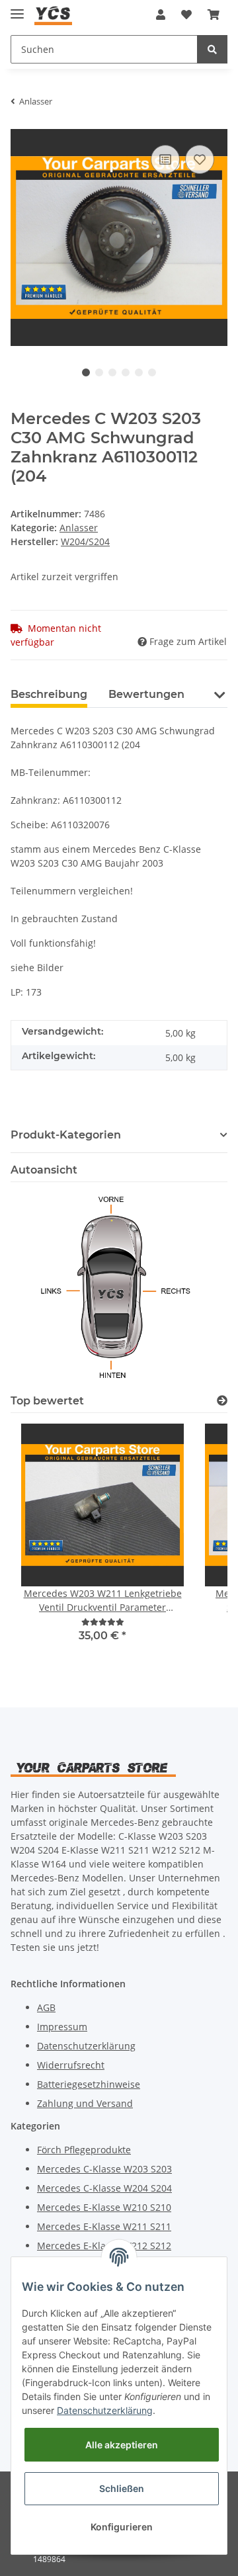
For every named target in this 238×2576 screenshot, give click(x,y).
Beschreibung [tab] (49, 694)
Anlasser (79, 528)
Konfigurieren (122, 2527)
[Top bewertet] (222, 1401)
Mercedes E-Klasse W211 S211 (104, 2226)
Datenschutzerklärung (86, 2046)
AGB (46, 2007)
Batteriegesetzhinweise (89, 2084)
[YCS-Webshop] (53, 15)
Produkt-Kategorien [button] (66, 1135)
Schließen (122, 2488)
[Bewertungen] (103, 1622)
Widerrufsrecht (71, 2065)
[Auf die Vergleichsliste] (165, 159)
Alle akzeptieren (122, 2445)
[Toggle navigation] (17, 8)
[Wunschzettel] (186, 15)
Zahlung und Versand (85, 2103)
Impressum (62, 2027)
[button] (161, 15)
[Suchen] (212, 49)
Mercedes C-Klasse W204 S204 (104, 2188)
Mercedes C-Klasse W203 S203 (104, 2169)
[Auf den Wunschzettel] (200, 159)
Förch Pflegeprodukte (84, 2150)
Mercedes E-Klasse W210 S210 (104, 2207)
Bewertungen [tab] (146, 694)
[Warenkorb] (214, 15)
